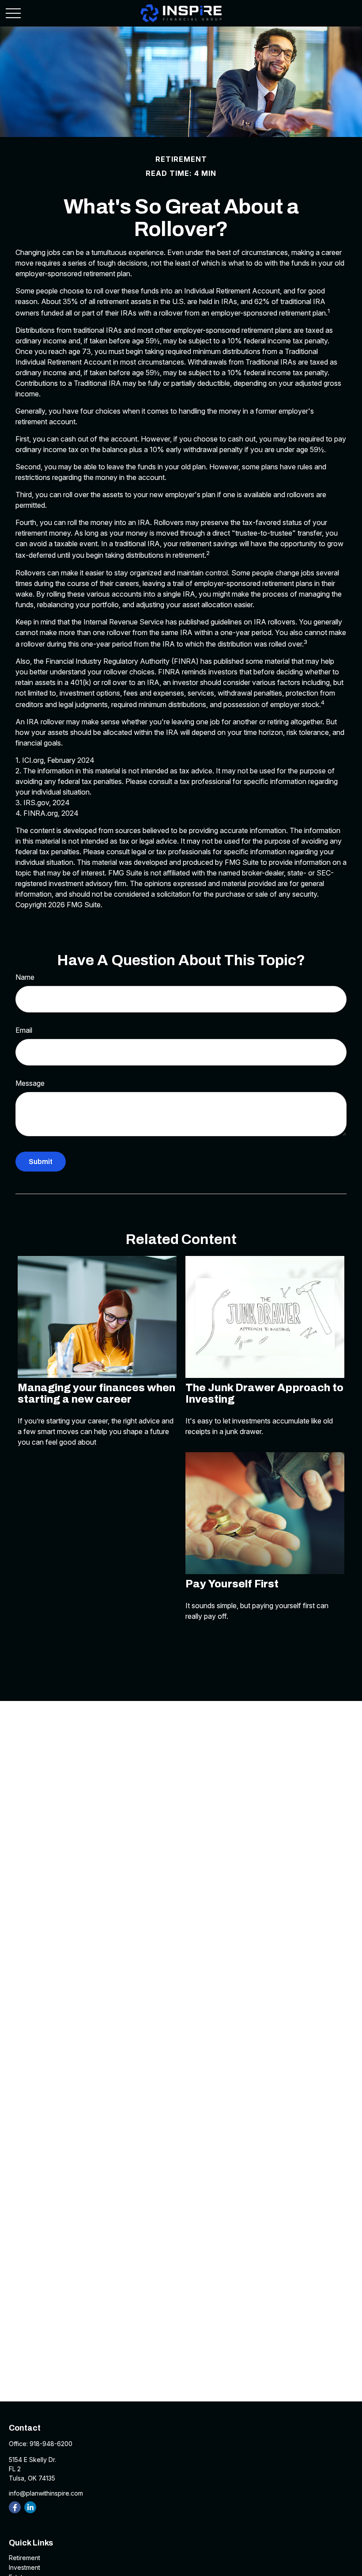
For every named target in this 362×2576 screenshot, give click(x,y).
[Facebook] (15, 2507)
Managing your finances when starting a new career (96, 1393)
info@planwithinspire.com (46, 2493)
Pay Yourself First (232, 1584)
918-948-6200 (51, 2444)
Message (30, 1083)
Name (25, 977)
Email (24, 1030)
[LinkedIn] (30, 2507)
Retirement (25, 2558)
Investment (25, 2567)
